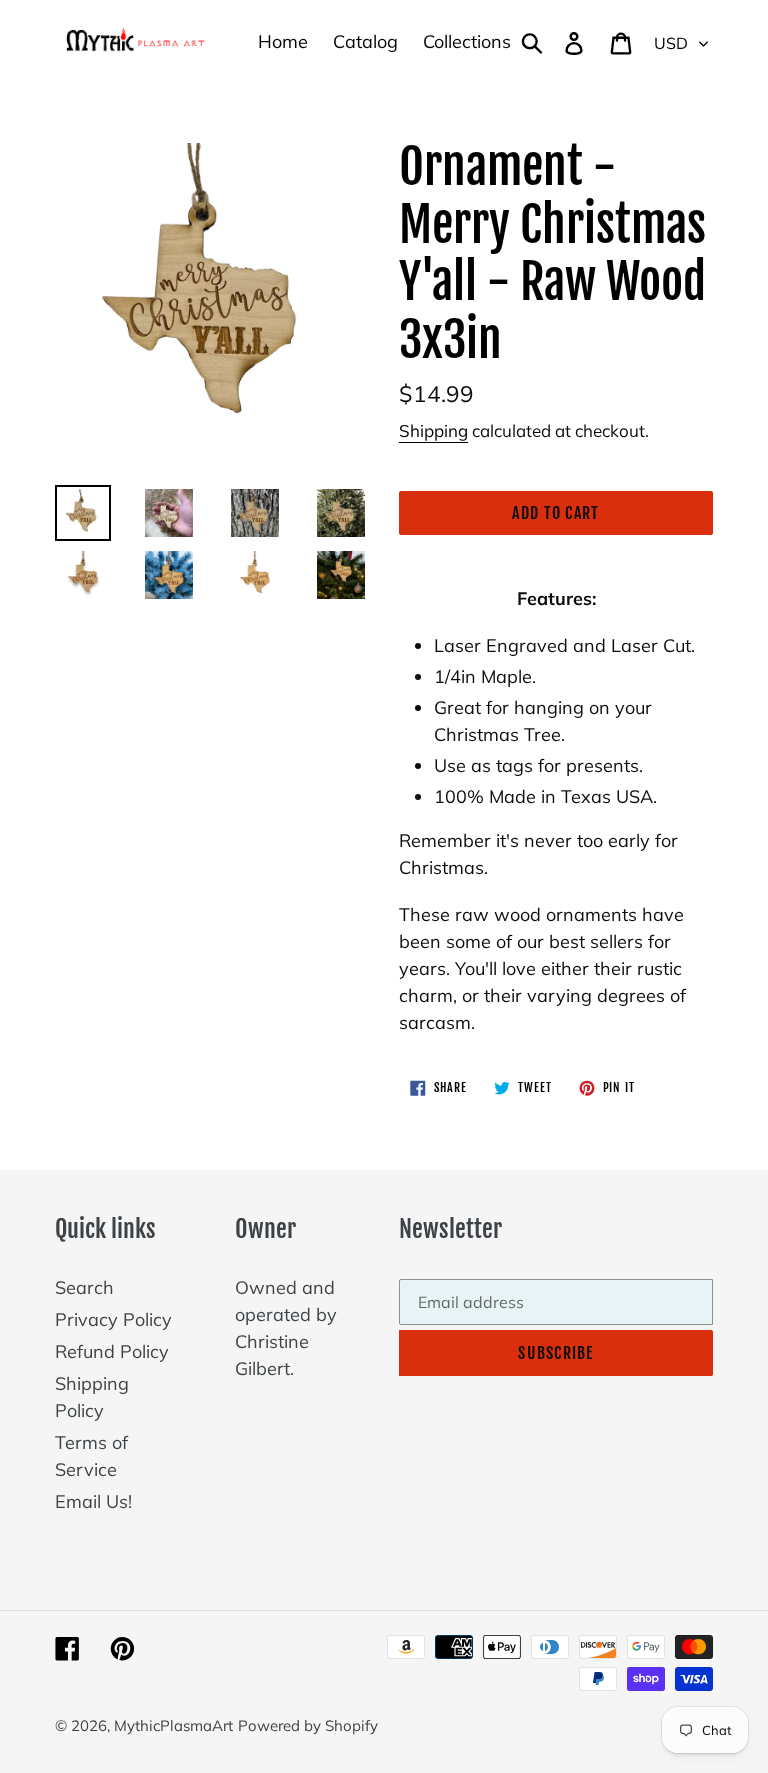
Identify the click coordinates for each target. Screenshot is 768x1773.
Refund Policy (112, 1351)
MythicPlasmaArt (173, 1725)
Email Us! (93, 1501)
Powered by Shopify (308, 1725)
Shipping (433, 430)
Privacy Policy (113, 1319)
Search (84, 1287)
